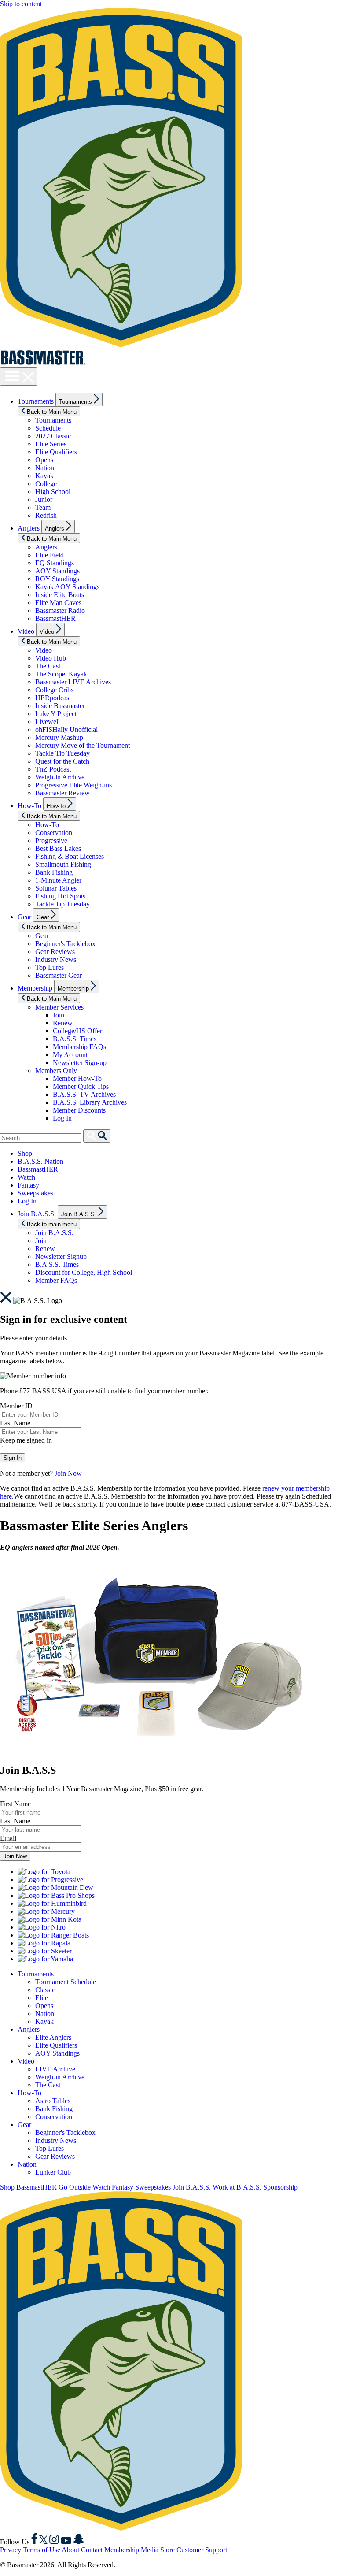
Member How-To (77, 1078)
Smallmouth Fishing (63, 864)
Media (150, 2550)
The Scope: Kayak (61, 674)
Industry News (56, 960)
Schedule (48, 428)
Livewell (48, 722)
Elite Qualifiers (56, 452)
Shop (25, 1153)
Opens (44, 460)
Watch (26, 1177)
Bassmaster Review (62, 793)
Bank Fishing (54, 872)
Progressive (51, 841)
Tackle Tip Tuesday (62, 753)
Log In (62, 1118)
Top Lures (50, 967)
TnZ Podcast (53, 769)
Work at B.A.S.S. (237, 2187)
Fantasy (28, 1185)
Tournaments (36, 401)
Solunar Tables (56, 888)
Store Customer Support (194, 2550)
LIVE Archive (55, 2069)
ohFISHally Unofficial (66, 729)
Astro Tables (53, 2101)
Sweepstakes (35, 1193)
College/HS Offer (77, 1031)
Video (26, 631)
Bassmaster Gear (59, 975)
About (70, 2550)
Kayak (44, 476)
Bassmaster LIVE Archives (73, 682)
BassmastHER (55, 618)
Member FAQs (56, 1280)
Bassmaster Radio (60, 611)
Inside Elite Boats (60, 595)
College (46, 484)
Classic (45, 1990)
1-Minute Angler (58, 880)
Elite (42, 1998)
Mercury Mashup (59, 737)
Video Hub (51, 658)
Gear (24, 917)
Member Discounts (79, 1110)
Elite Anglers (53, 2037)
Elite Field (50, 555)
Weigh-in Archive (60, 777)
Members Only (56, 1071)
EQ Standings (55, 563)
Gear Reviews (55, 952)
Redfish (46, 515)
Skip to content (21, 4)
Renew (63, 1023)
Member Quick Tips (81, 1086)
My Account (70, 1055)
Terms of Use (42, 2550)
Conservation (54, 833)
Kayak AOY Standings (67, 587)
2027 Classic (53, 436)
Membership (35, 988)
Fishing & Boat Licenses (70, 856)
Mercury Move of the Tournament (83, 745)
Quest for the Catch (62, 761)
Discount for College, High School (84, 1272)
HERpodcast (53, 698)
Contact (92, 2550)
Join (59, 1015)
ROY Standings (57, 579)
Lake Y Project (56, 714)
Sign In (13, 1458)
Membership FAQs (79, 1047)
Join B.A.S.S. (37, 1214)
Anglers (29, 528)
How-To (29, 806)
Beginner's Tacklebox (65, 944)
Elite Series (51, 444)
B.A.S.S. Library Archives (90, 1102)
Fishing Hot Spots (60, 896)
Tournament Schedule (66, 1982)
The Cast (48, 666)
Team (43, 507)
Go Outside (75, 2187)
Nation (45, 468)
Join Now (68, 1473)
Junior (44, 499)
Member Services (59, 1007)
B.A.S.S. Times (75, 1039)
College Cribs (54, 690)
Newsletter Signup (61, 1256)
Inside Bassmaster (60, 706)
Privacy (11, 2550)
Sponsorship (280, 2187)
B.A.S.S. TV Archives (84, 1094)
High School (53, 492)
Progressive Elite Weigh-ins (73, 785)
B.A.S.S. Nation (40, 1161)
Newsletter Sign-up (80, 1063)
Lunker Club (53, 2172)
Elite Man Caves (58, 603)
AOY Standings (57, 571)
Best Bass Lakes (58, 848)
